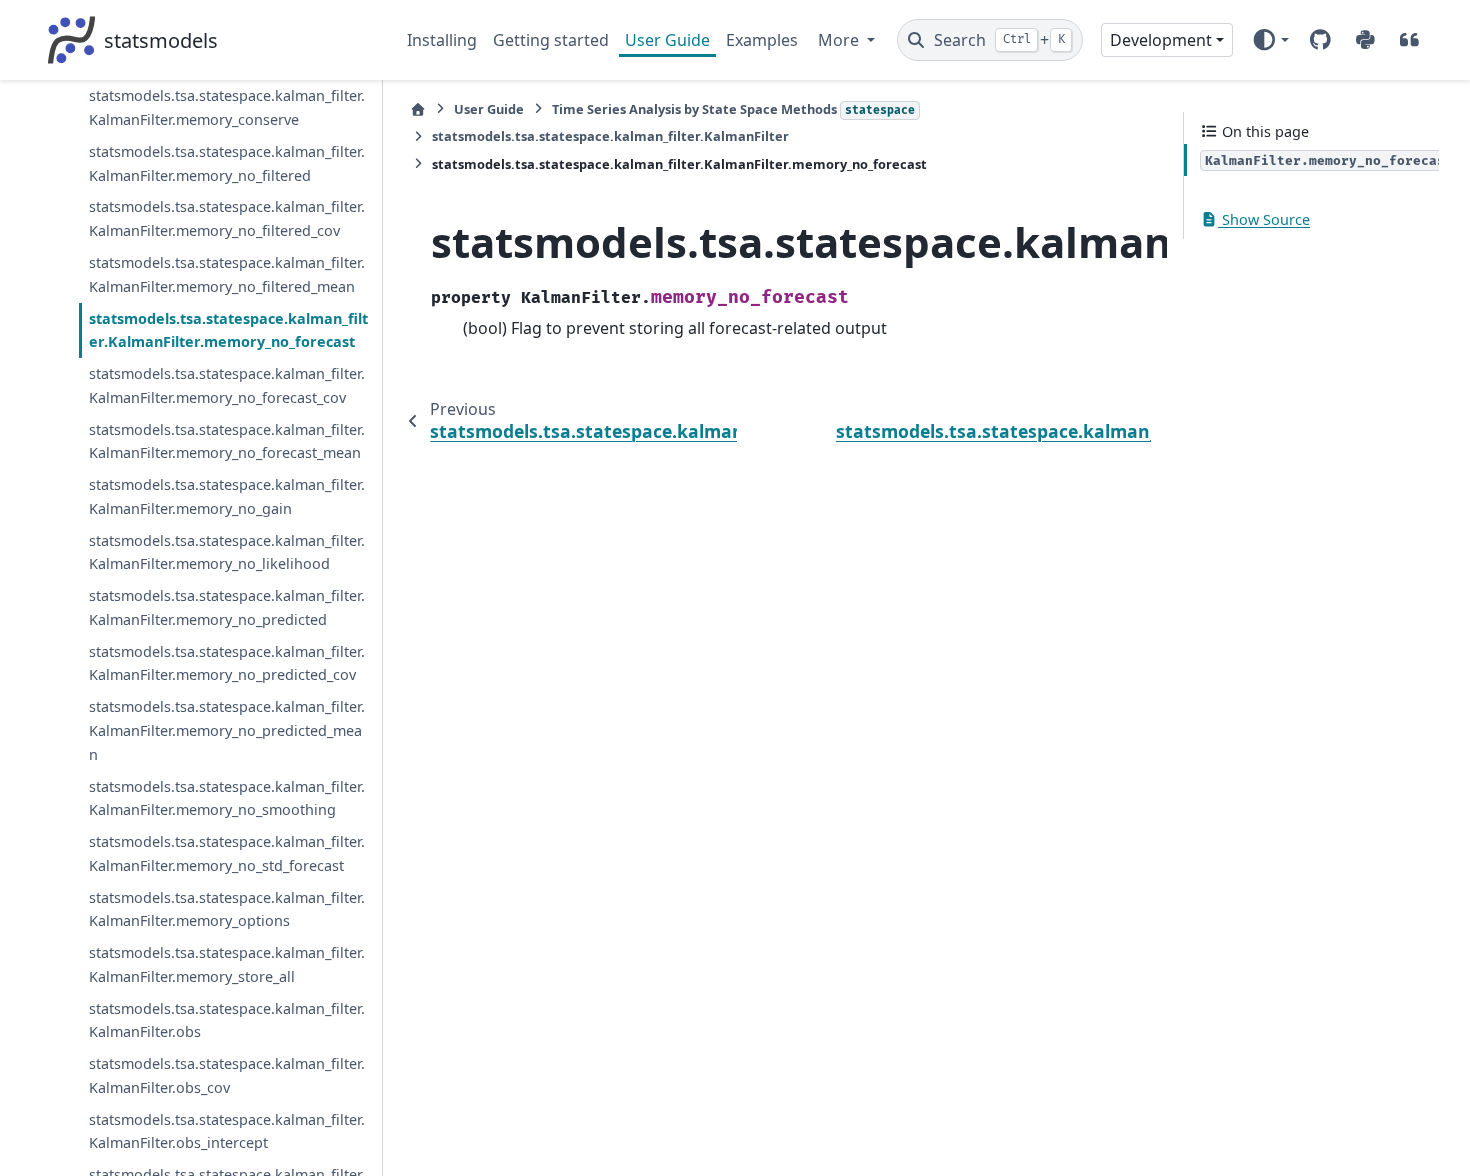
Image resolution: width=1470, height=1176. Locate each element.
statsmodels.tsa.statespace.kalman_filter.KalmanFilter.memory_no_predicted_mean (227, 730)
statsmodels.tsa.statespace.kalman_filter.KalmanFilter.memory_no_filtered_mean (227, 274)
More (840, 40)
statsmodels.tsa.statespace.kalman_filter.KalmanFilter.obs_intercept (227, 1131)
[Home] (418, 109)
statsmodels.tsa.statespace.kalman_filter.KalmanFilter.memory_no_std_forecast (227, 853)
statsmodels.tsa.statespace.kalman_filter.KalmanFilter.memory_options (227, 909)
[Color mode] (1270, 40)
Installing (442, 40)
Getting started (551, 40)
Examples (762, 40)
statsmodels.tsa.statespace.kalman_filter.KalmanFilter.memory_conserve (227, 107)
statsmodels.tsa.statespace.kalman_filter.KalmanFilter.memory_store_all (227, 964)
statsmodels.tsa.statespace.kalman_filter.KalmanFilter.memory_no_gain (227, 496)
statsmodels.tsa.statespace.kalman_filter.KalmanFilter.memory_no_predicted (227, 607)
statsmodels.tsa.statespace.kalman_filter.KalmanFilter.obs (227, 1020)
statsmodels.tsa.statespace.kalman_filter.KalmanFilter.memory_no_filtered (227, 163)
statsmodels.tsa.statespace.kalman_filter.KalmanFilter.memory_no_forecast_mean (227, 441)
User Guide (667, 40)
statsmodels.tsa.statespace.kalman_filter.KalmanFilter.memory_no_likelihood (227, 552)
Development (1161, 40)
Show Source (1264, 219)
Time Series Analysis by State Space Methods (733, 109)
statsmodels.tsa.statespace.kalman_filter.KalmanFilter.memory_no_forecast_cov (227, 385)
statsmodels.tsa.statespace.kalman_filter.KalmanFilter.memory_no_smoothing (227, 798)
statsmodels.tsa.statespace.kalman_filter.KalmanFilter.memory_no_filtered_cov (227, 218)
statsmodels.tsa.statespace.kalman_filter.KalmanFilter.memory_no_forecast (228, 330)
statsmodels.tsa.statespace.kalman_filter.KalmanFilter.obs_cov (227, 1075)
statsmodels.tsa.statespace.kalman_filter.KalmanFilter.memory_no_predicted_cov (227, 663)
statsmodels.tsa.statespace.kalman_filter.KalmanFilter (610, 136)
